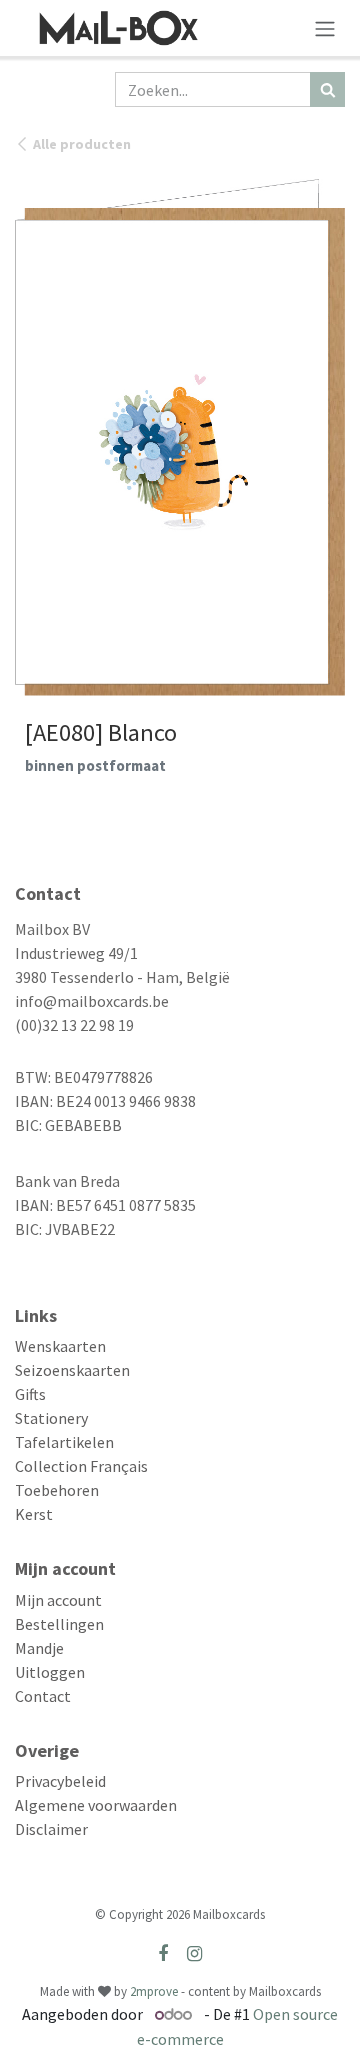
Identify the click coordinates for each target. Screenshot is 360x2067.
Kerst (34, 1514)
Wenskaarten (60, 1346)
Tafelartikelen (64, 1442)
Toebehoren (57, 1490)
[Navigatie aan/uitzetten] (325, 28)
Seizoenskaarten (72, 1370)
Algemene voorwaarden (96, 1805)
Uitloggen (50, 1672)
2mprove (154, 1991)
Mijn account (58, 1600)
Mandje (39, 1648)
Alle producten (82, 144)
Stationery (51, 1418)
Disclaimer (51, 1829)
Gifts (30, 1394)
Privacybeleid (60, 1781)
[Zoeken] (327, 89)
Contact (43, 1696)
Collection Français (81, 1466)
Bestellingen (59, 1624)
